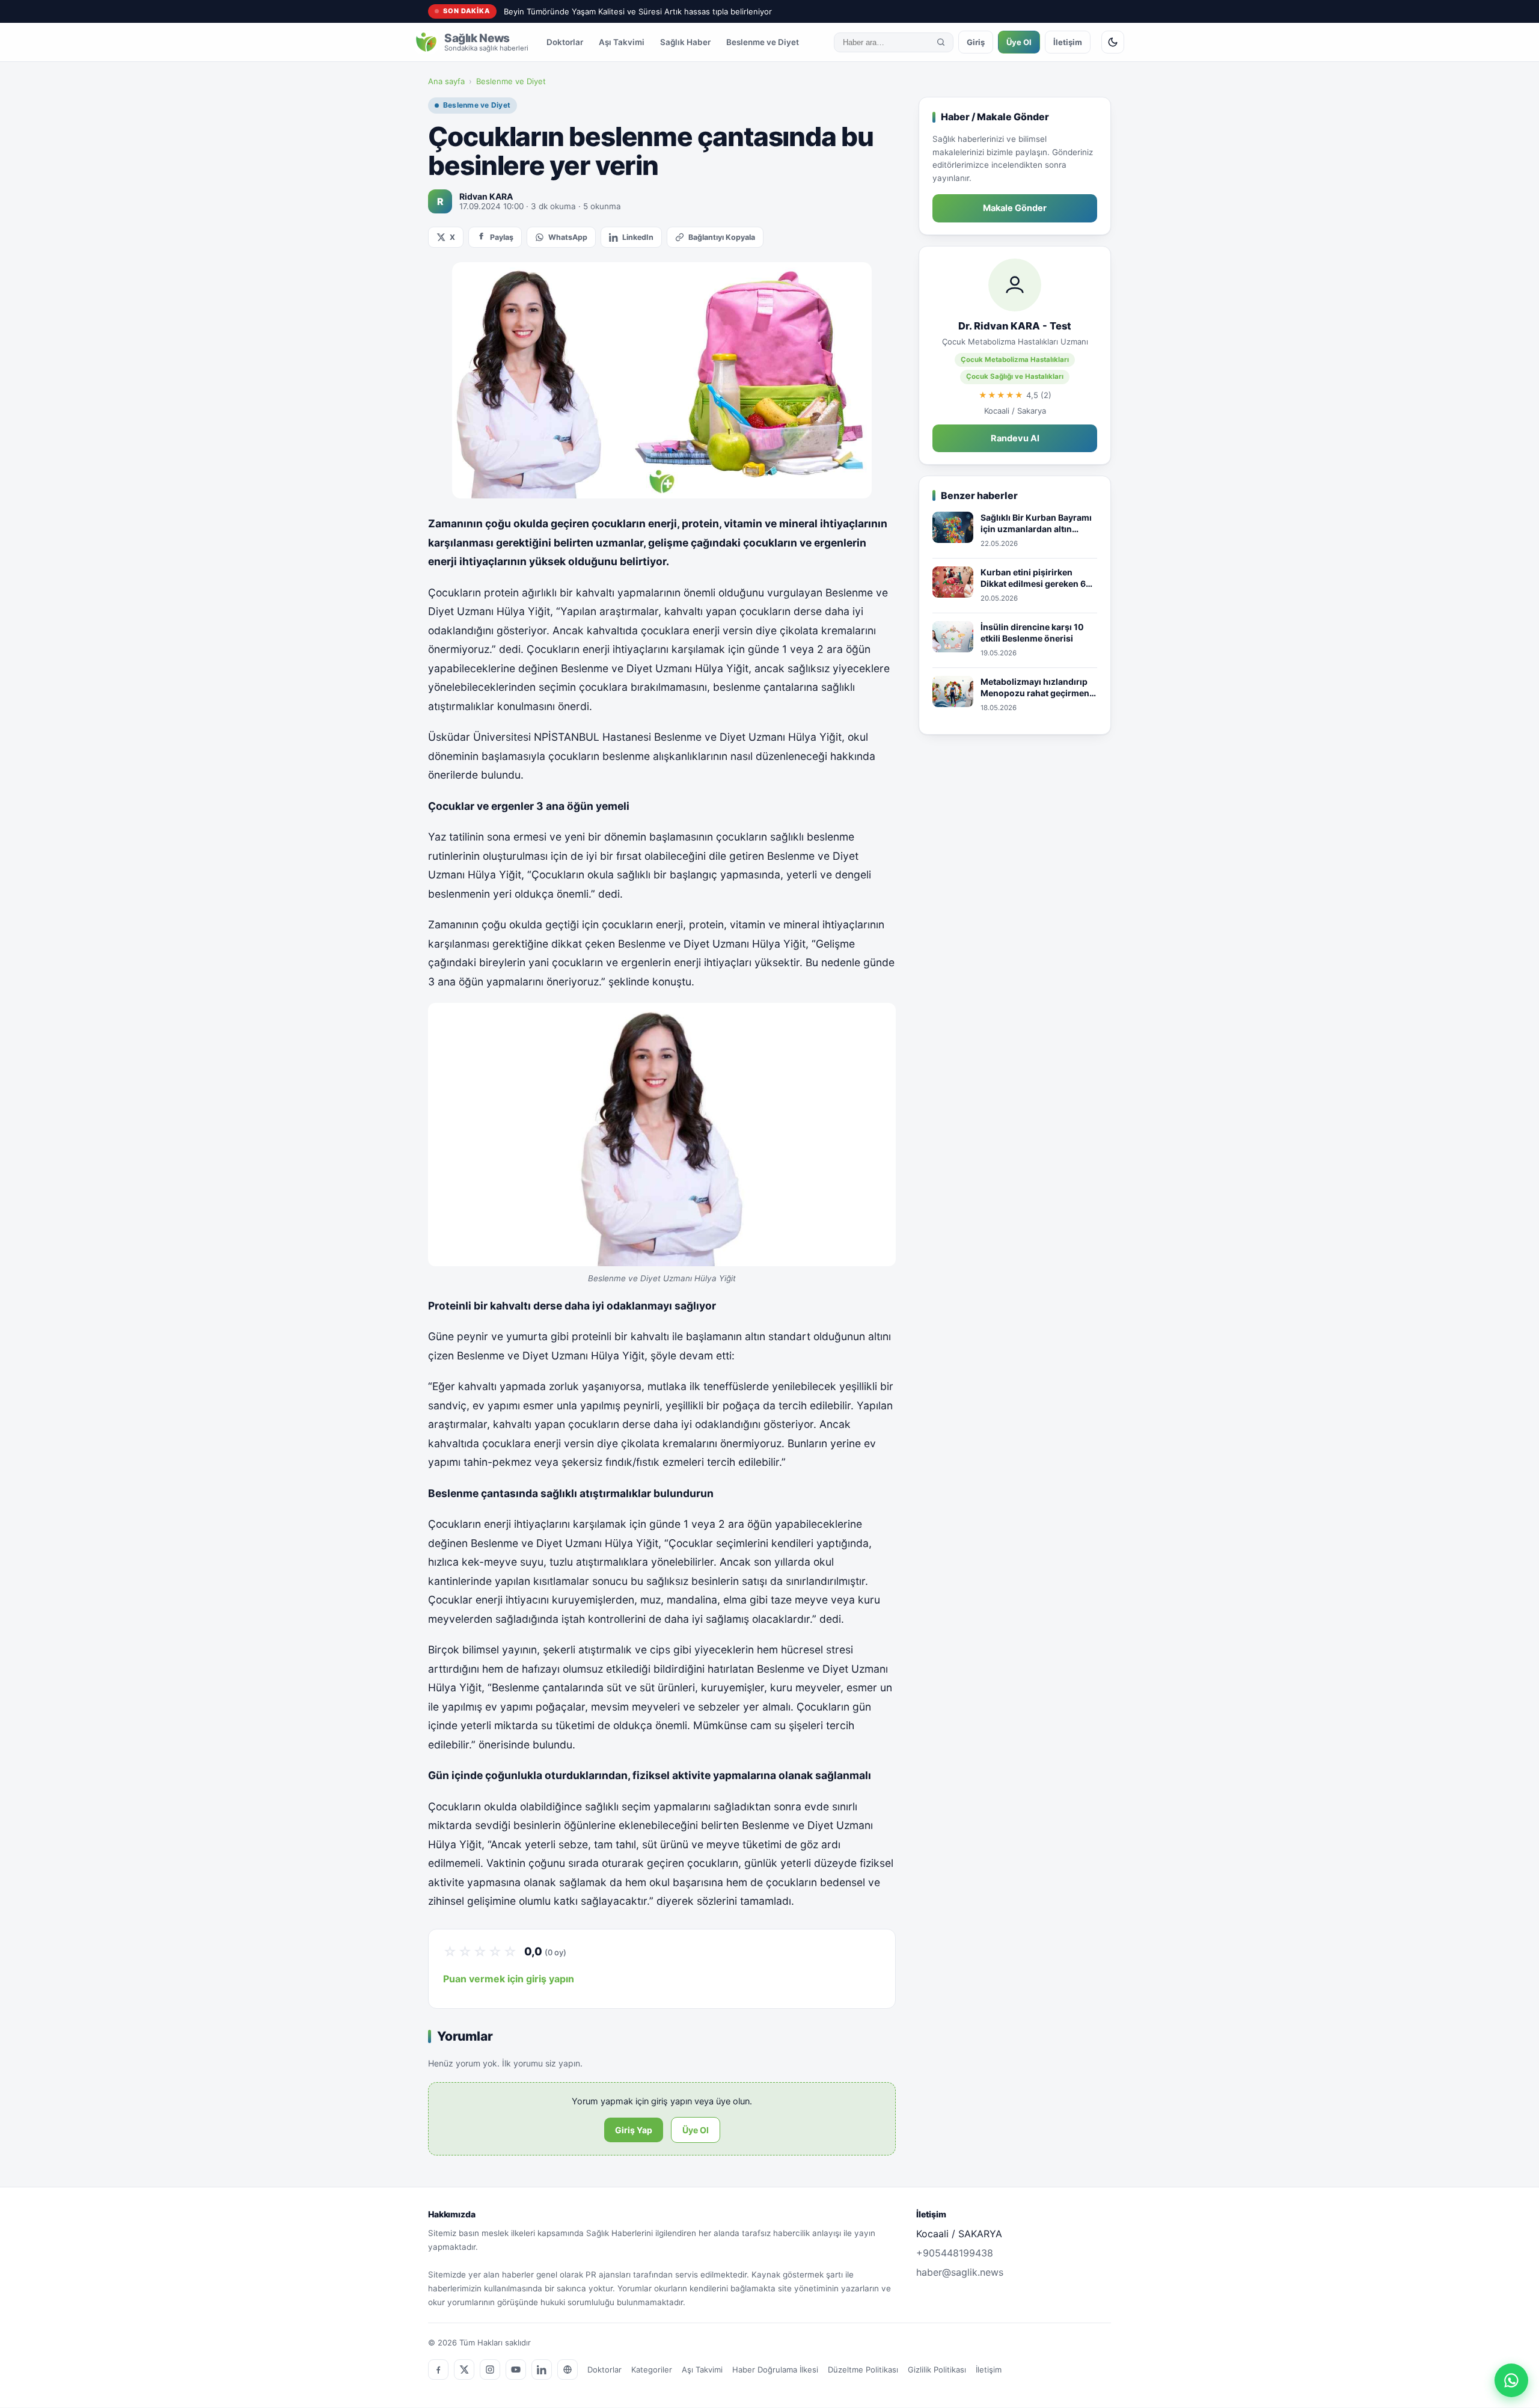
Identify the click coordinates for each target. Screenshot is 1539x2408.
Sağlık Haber (685, 42)
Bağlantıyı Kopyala (722, 237)
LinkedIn (638, 237)
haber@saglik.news (960, 2272)
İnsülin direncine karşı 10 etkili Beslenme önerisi (1032, 633)
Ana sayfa (446, 81)
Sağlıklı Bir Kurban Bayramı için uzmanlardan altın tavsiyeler (1036, 524)
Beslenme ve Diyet (763, 42)
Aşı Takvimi (622, 42)
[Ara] (941, 42)
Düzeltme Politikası (863, 2370)
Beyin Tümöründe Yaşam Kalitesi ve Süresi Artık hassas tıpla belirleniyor (638, 11)
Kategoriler (652, 2370)
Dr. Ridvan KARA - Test (1015, 326)
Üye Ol (1019, 42)
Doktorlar (565, 42)
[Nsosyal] (568, 2370)
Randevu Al (1015, 438)
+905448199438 (955, 2253)
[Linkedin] (542, 2370)
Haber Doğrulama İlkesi (775, 2370)
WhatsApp (568, 237)
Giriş (976, 42)
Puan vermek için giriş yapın (509, 1979)
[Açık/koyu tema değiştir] (1113, 42)
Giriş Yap (634, 2130)
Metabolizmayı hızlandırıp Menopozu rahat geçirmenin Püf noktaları (1039, 688)
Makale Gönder (1015, 208)
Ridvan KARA (486, 196)
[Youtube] (516, 2370)
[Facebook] (438, 2370)
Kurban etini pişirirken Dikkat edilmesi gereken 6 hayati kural (1033, 578)
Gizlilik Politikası (937, 2370)
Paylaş (502, 237)
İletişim (1068, 42)
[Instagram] (490, 2370)
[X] (464, 2370)
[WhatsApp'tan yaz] (1511, 2380)
